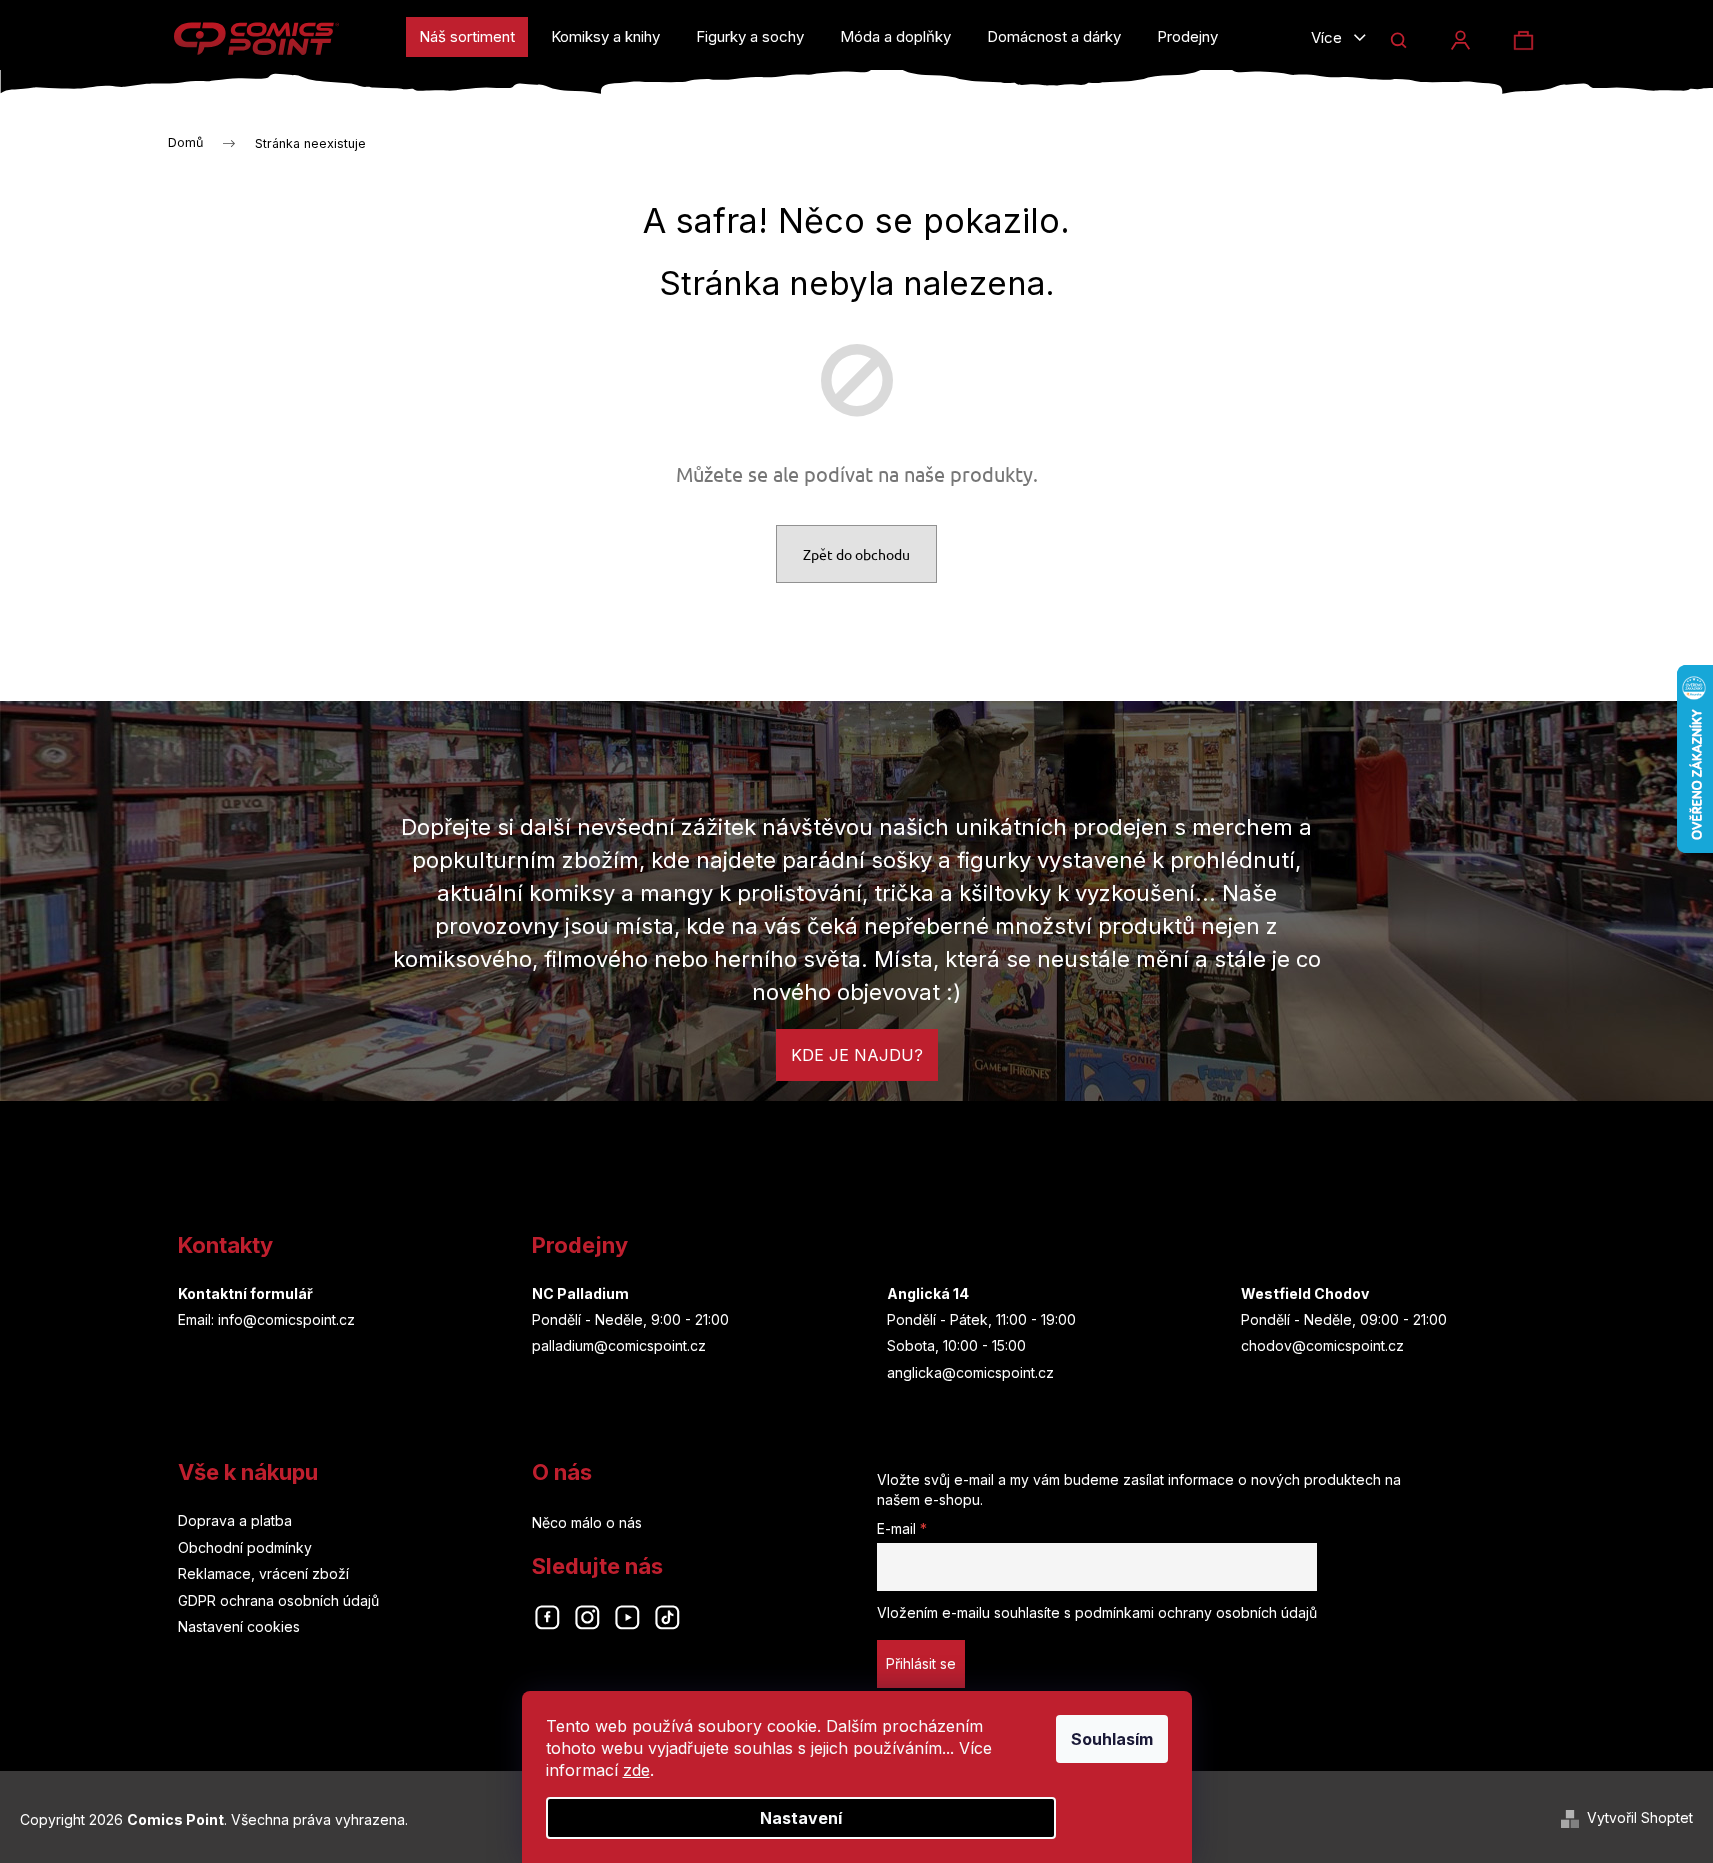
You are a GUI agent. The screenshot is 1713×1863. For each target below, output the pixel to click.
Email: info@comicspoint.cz (266, 1319)
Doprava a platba (235, 1520)
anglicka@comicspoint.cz (970, 1372)
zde (636, 1770)
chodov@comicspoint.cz (1322, 1345)
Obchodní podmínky (245, 1547)
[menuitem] (467, 37)
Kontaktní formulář (245, 1293)
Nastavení (801, 1818)
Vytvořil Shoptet (1640, 1817)
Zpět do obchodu (856, 554)
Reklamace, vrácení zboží (263, 1573)
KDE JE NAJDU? (857, 1055)
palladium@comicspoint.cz (619, 1345)
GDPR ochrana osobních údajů (278, 1600)
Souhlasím (1112, 1739)
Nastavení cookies (239, 1626)
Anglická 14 (928, 1293)
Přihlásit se (921, 1663)
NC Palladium (580, 1293)
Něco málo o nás (587, 1522)
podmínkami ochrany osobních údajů (1196, 1612)
